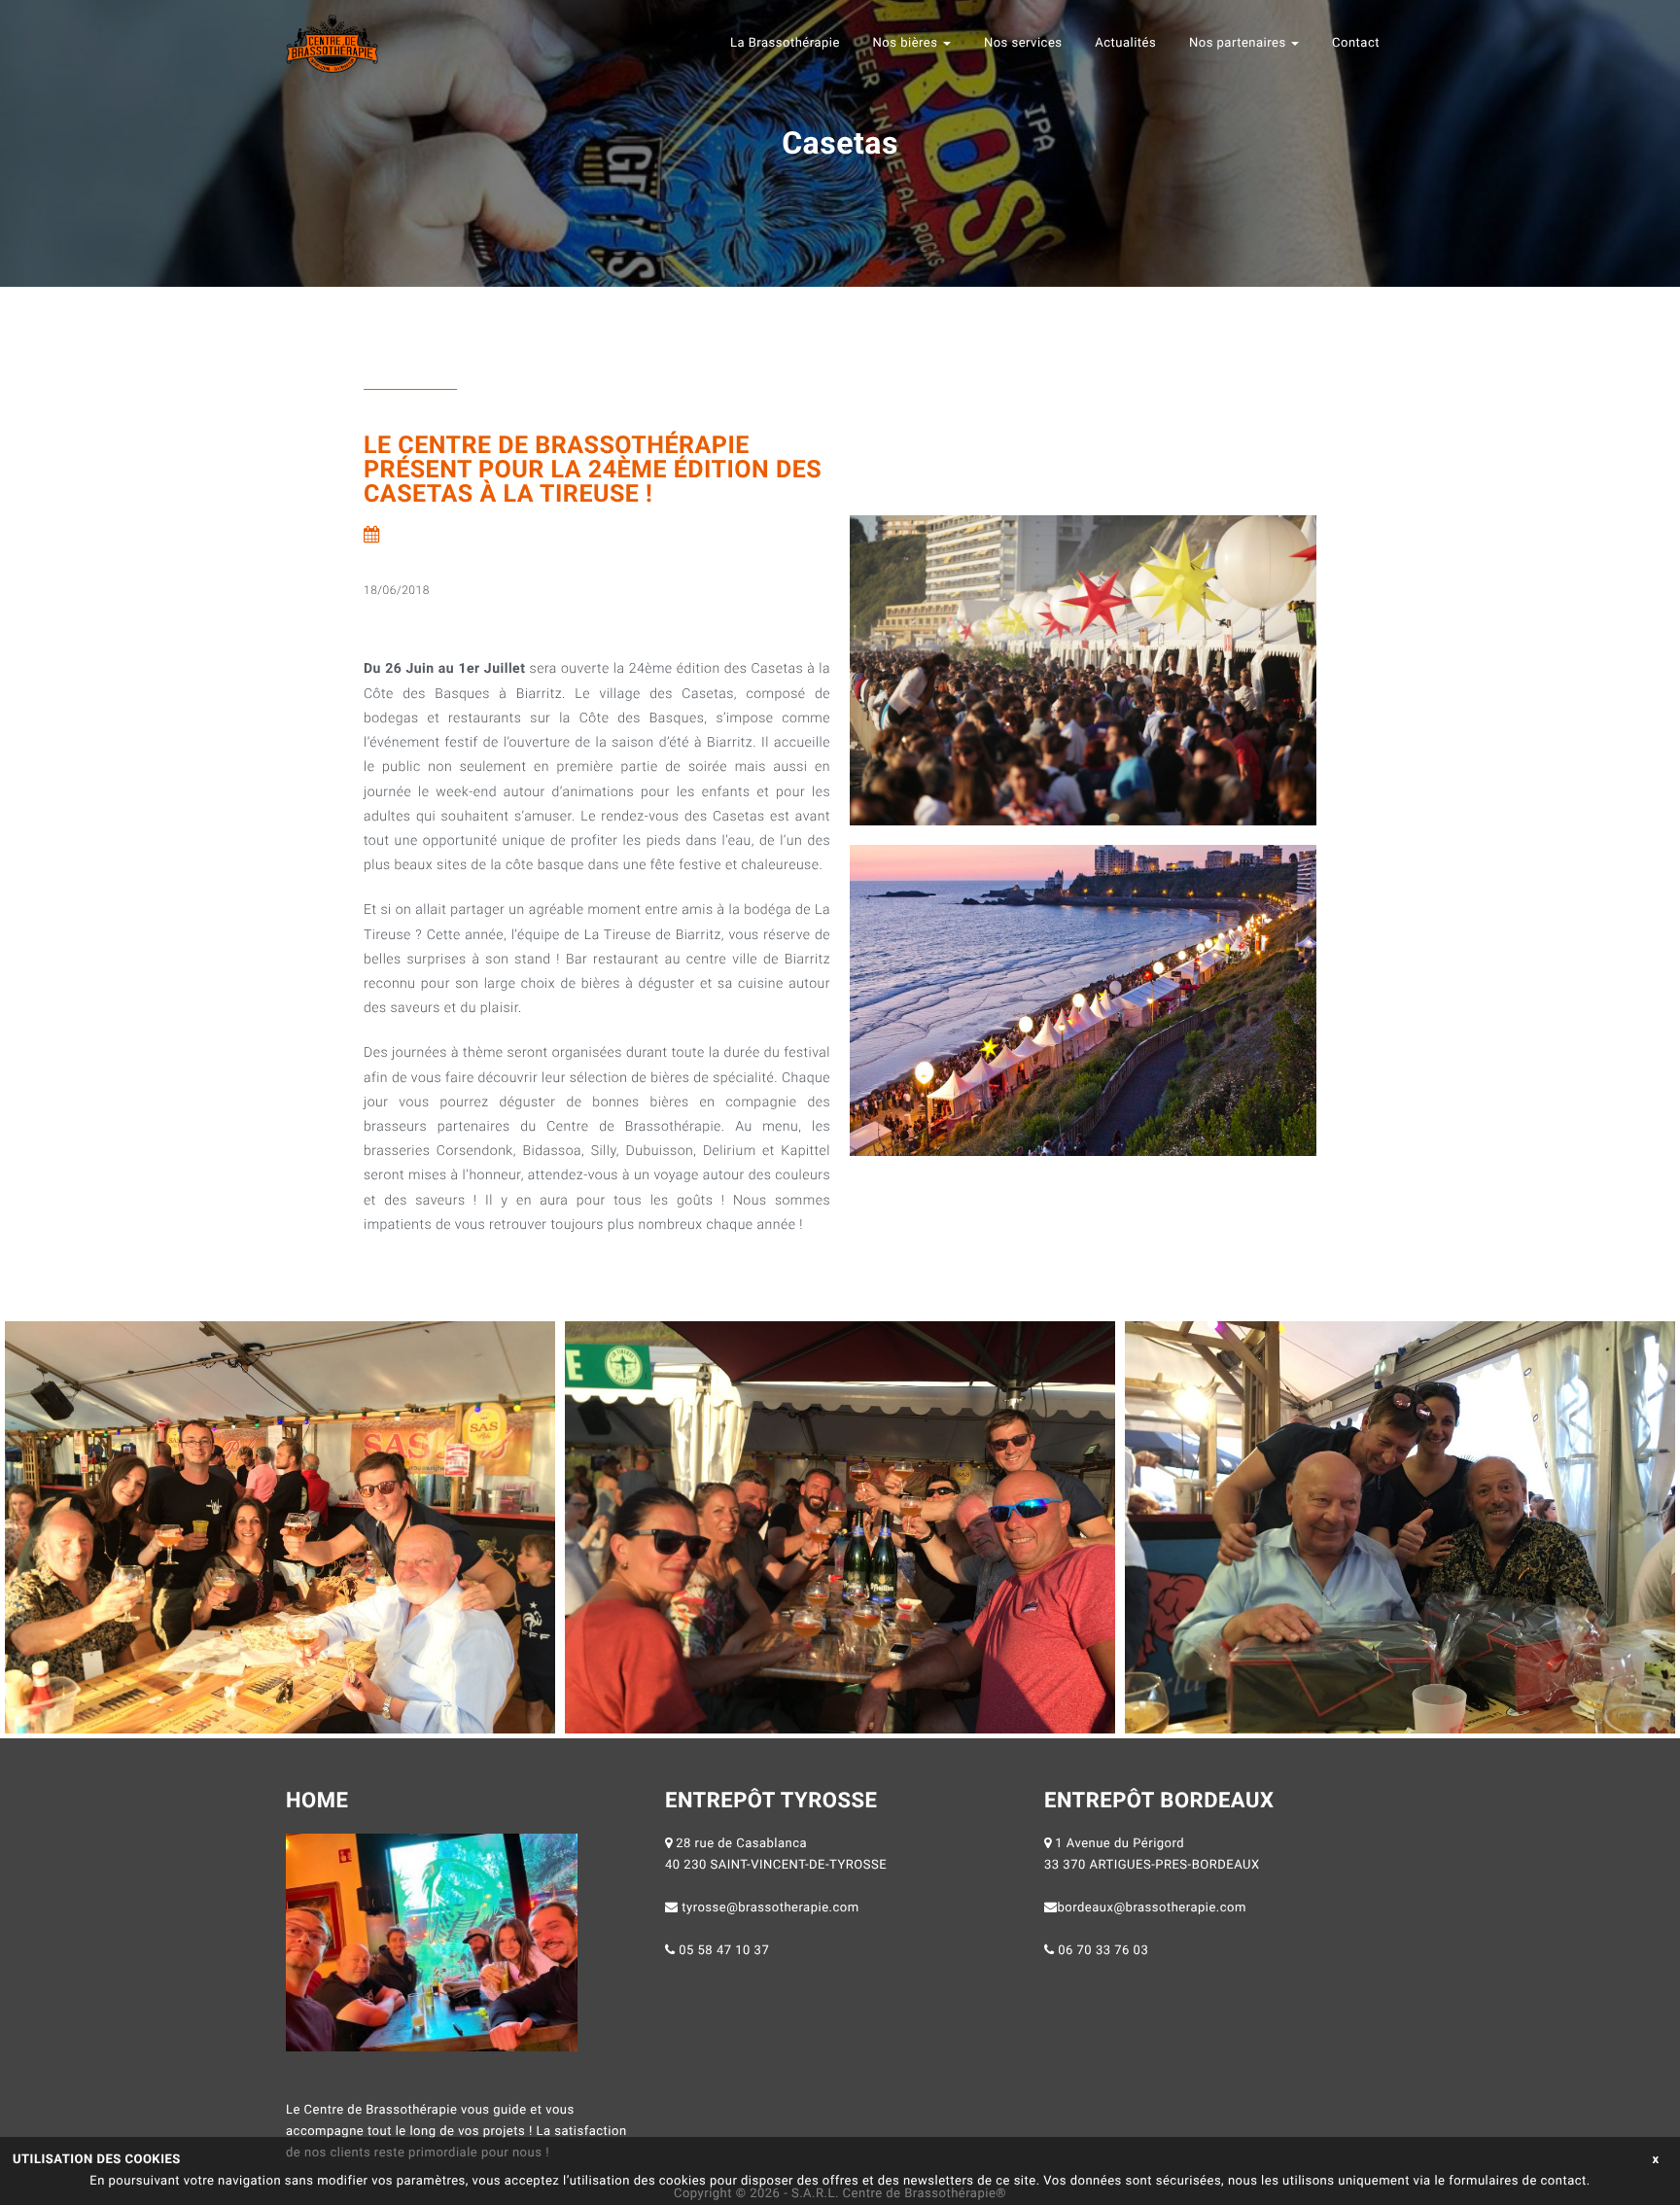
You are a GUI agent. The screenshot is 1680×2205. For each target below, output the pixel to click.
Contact (1356, 43)
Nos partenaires (1239, 43)
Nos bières (908, 43)
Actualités (1125, 43)
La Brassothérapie (785, 43)
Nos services (1023, 43)
